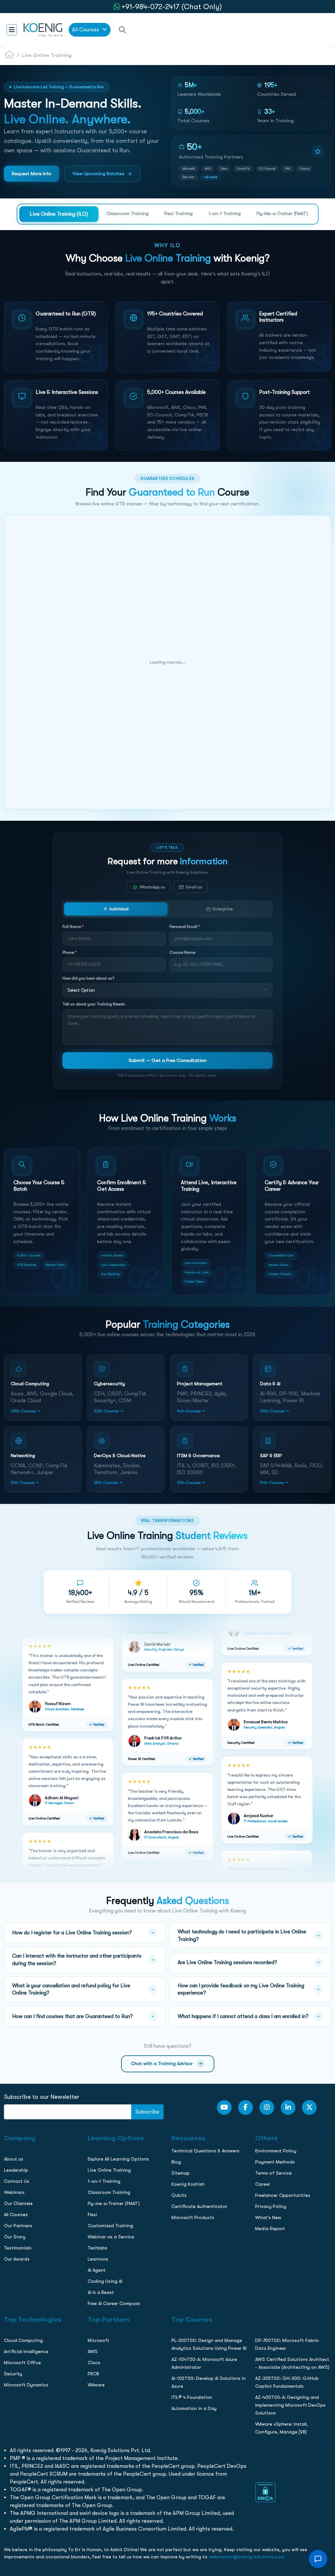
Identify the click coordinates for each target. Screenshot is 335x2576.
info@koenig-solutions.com (172, 539)
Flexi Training (178, 213)
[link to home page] (43, 29)
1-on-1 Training (225, 213)
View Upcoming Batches (98, 174)
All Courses (86, 30)
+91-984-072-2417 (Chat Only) (172, 7)
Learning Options (22, 465)
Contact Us (16, 479)
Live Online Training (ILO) (59, 214)
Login (167, 565)
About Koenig (18, 438)
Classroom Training (127, 213)
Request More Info (32, 174)
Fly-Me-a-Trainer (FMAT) (282, 213)
